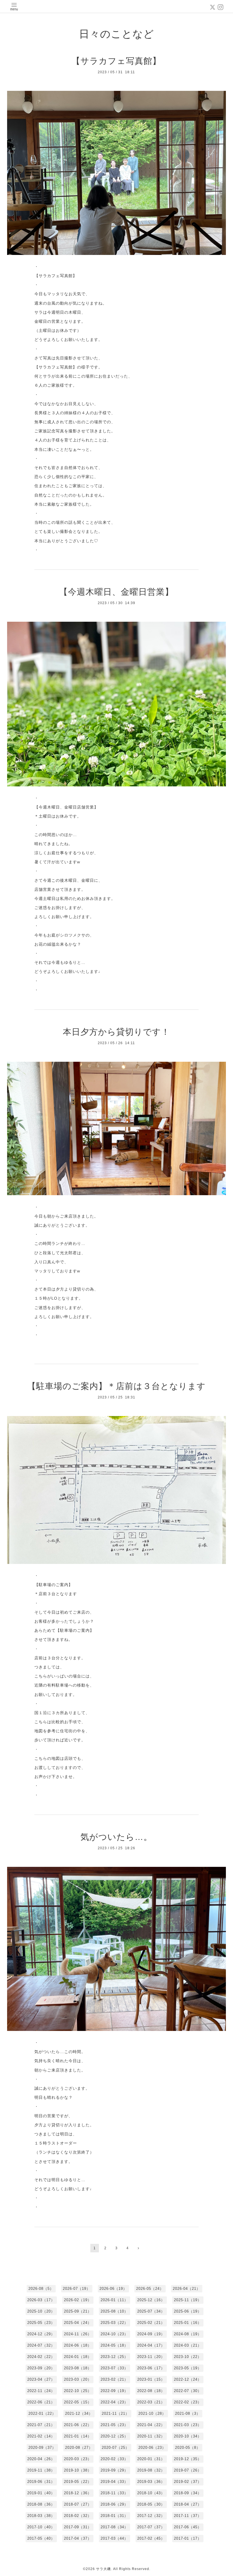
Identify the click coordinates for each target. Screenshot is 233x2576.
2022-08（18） (151, 2391)
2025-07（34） (151, 2311)
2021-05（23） (114, 2425)
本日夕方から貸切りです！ (116, 1032)
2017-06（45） (188, 2527)
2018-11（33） (114, 2493)
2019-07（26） (188, 2470)
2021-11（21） (116, 2413)
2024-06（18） (78, 2345)
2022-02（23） (188, 2402)
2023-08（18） (78, 2368)
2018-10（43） (151, 2493)
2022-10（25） (78, 2391)
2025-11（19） (188, 2300)
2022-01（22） (42, 2413)
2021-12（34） (79, 2413)
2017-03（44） (114, 2538)
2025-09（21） (78, 2311)
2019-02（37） (188, 2482)
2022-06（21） (41, 2402)
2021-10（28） (152, 2413)
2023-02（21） (114, 2379)
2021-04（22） (151, 2425)
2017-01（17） (188, 2538)
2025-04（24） (78, 2323)
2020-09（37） (42, 2448)
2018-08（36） (41, 2504)
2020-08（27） (79, 2448)
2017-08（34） (114, 2527)
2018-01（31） (114, 2516)
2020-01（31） (151, 2459)
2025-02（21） (151, 2323)
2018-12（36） (78, 2493)
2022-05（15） (78, 2402)
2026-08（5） (41, 2289)
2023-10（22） (188, 2357)
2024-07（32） (41, 2345)
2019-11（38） (41, 2470)
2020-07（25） (116, 2448)
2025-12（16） (151, 2300)
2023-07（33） (114, 2368)
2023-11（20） (151, 2357)
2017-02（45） (151, 2538)
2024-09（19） (151, 2334)
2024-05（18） (114, 2345)
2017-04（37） (78, 2538)
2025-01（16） (188, 2323)
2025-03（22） (114, 2323)
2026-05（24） (150, 2289)
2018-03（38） (41, 2516)
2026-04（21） (187, 2289)
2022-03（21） (151, 2402)
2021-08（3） (188, 2413)
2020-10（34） (188, 2436)
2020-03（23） (78, 2459)
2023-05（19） (188, 2368)
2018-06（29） (114, 2504)
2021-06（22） (78, 2425)
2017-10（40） (41, 2527)
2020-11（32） (151, 2436)
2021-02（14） (41, 2436)
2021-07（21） (41, 2425)
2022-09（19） (114, 2391)
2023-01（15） (151, 2379)
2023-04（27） (41, 2379)
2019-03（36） (151, 2482)
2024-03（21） (188, 2345)
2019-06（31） (41, 2482)
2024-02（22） (41, 2357)
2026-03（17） (41, 2300)
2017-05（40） (41, 2538)
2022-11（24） (41, 2391)
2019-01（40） (41, 2493)
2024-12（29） (41, 2334)
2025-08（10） (114, 2311)
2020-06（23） (152, 2448)
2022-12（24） (188, 2379)
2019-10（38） (78, 2470)
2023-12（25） (114, 2357)
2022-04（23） (114, 2402)
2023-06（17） (151, 2368)
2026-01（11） (114, 2300)
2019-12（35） (188, 2459)
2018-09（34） (188, 2493)
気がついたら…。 (116, 1837)
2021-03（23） (188, 2425)
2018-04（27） (188, 2504)
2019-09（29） (114, 2470)
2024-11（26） (78, 2334)
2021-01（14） (78, 2436)
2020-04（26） (41, 2459)
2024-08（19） (188, 2334)
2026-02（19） (78, 2300)
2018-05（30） (151, 2504)
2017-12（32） (151, 2516)
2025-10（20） (41, 2311)
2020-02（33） (114, 2459)
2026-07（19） (77, 2289)
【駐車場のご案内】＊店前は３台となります (116, 1386)
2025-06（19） (188, 2311)
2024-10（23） (114, 2334)
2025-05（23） (41, 2323)
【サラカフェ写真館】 (116, 61)
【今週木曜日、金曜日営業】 (116, 592)
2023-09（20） (41, 2368)
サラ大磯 (103, 2569)
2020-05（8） (188, 2448)
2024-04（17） (151, 2345)
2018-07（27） (78, 2504)
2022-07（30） (188, 2391)
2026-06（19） (113, 2289)
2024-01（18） (78, 2357)
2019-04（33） (114, 2482)
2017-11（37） (188, 2516)
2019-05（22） (78, 2482)
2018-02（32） (78, 2516)
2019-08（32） (151, 2470)
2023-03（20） (78, 2379)
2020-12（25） (114, 2436)
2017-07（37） (151, 2527)
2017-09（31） (78, 2527)
